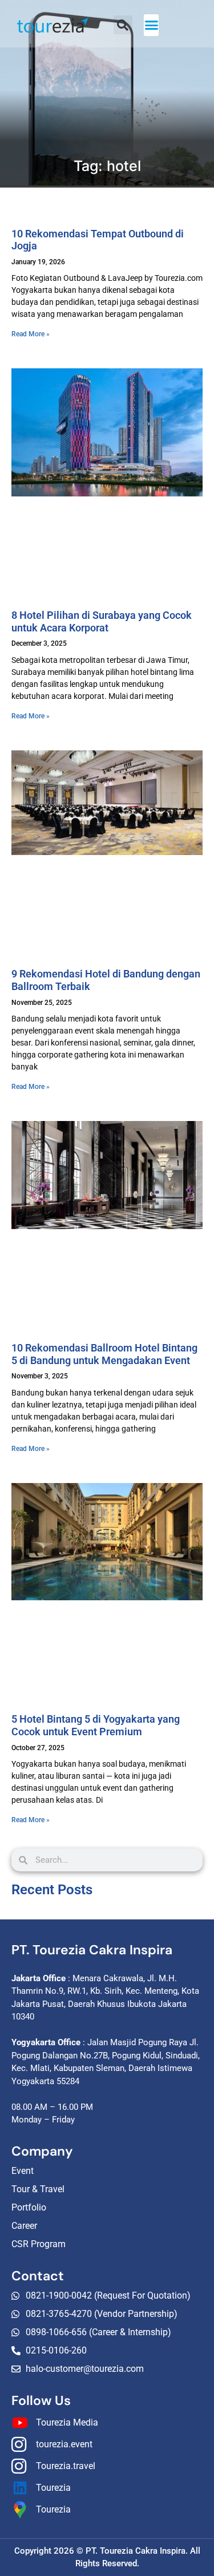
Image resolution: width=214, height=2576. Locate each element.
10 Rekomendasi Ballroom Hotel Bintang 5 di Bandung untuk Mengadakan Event (104, 1354)
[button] (152, 25)
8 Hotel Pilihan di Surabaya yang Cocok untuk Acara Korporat (102, 621)
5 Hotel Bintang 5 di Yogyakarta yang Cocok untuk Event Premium (96, 1725)
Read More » (31, 334)
